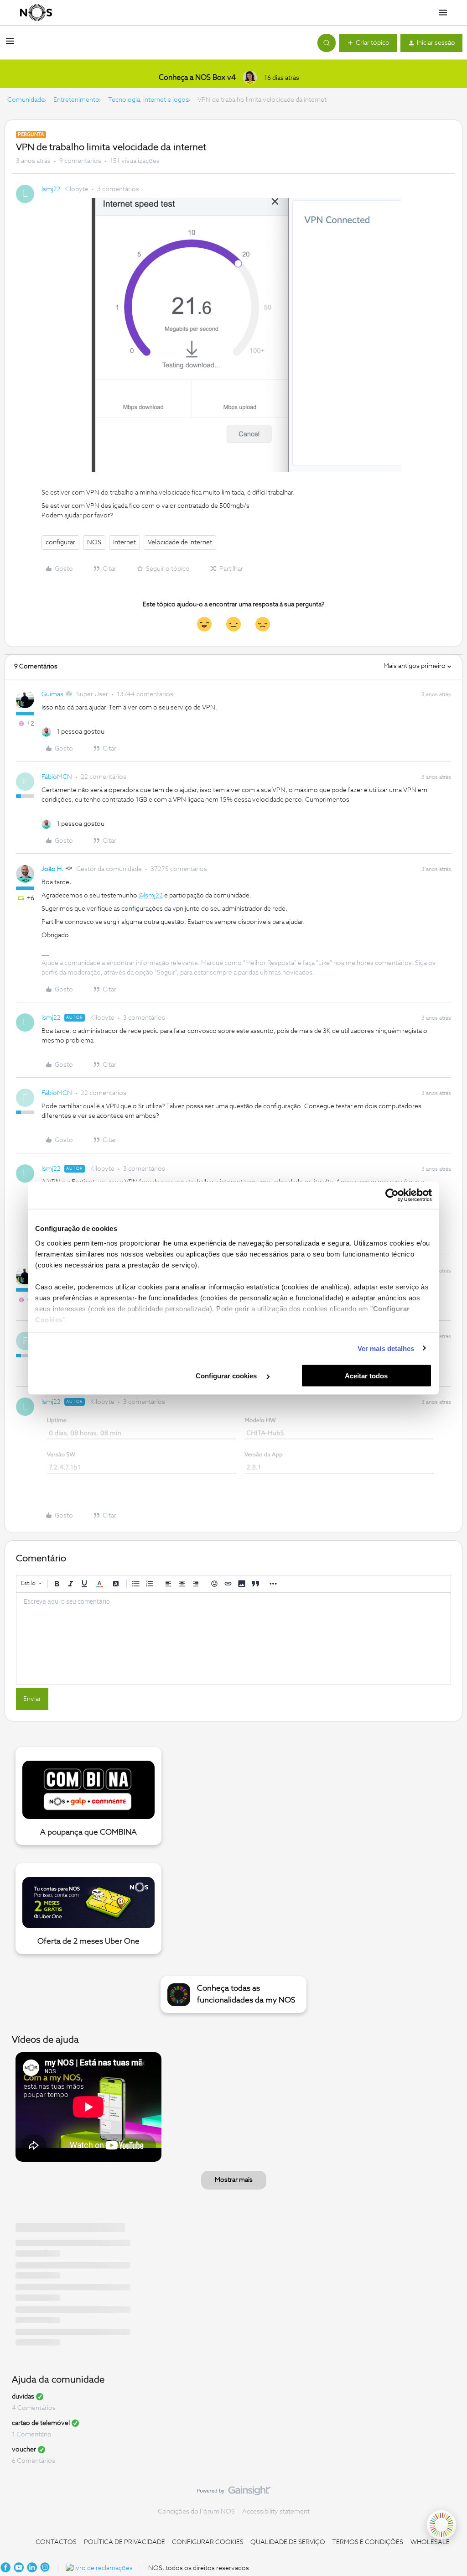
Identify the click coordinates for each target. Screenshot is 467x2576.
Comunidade (26, 100)
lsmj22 (51, 189)
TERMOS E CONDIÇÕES (368, 2542)
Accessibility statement (276, 2512)
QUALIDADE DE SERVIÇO (288, 2542)
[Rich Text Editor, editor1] (233, 1638)
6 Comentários (34, 2461)
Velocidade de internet (180, 542)
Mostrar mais (234, 2180)
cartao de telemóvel (41, 2423)
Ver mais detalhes (386, 1348)
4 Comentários (34, 2408)
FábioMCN (57, 777)
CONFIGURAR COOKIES (208, 2542)
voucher (24, 2450)
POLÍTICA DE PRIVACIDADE (125, 2542)
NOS (94, 542)
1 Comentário (32, 2435)
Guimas (52, 694)
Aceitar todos (366, 1376)
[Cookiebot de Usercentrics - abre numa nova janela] (392, 1195)
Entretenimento (76, 100)
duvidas (23, 2397)
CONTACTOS (56, 2542)
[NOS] (36, 13)
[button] (10, 45)
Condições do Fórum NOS (196, 2512)
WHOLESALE (430, 2542)
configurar (60, 542)
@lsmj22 (151, 896)
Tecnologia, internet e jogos (148, 100)
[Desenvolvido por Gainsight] (234, 2493)
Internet (125, 542)
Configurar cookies (227, 1376)
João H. (52, 869)
